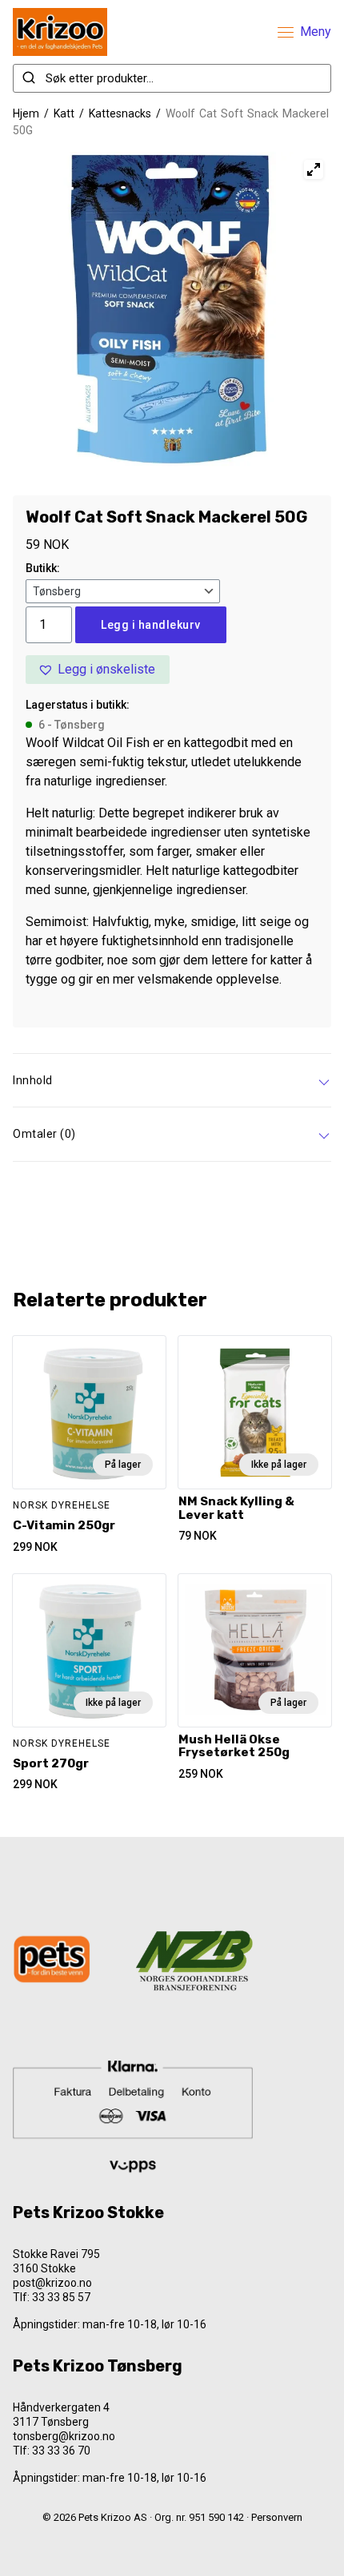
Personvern (277, 2517)
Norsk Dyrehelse (62, 1505)
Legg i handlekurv (151, 625)
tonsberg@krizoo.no (64, 2436)
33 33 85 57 (61, 2297)
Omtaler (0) (44, 1134)
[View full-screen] (314, 169)
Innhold (33, 1080)
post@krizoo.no (52, 2283)
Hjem (26, 113)
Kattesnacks (120, 113)
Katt (64, 113)
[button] (98, 670)
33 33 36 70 (61, 2451)
